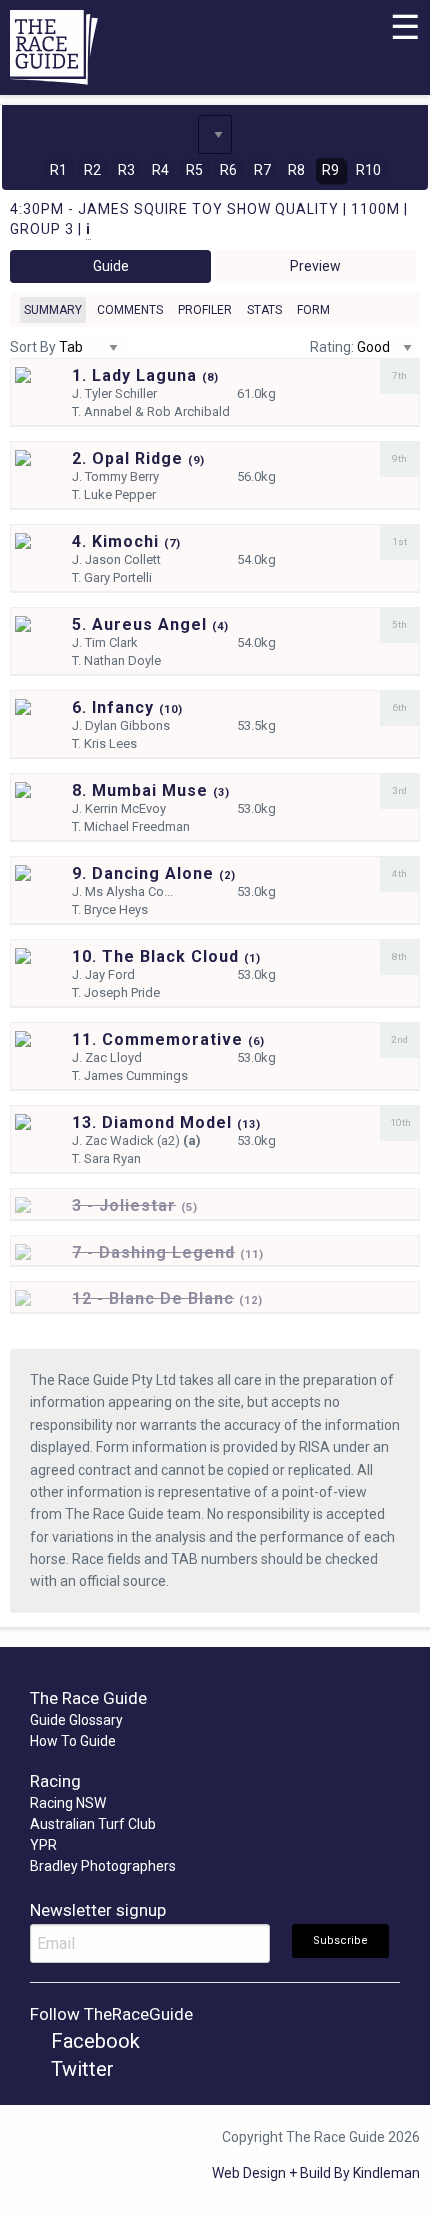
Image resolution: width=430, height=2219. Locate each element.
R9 (330, 170)
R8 (296, 170)
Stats (264, 310)
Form (313, 310)
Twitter (80, 2069)
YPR (43, 1845)
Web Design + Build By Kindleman (316, 2173)
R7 (262, 170)
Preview (315, 266)
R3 (126, 170)
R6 (228, 170)
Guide (111, 266)
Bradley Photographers (103, 1866)
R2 (92, 170)
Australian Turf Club (93, 1824)
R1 (58, 170)
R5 (194, 170)
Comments (130, 310)
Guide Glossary (76, 1720)
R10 (368, 170)
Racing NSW (68, 1803)
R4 (160, 170)
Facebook (93, 2041)
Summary (53, 310)
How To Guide (73, 1741)
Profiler (205, 310)
